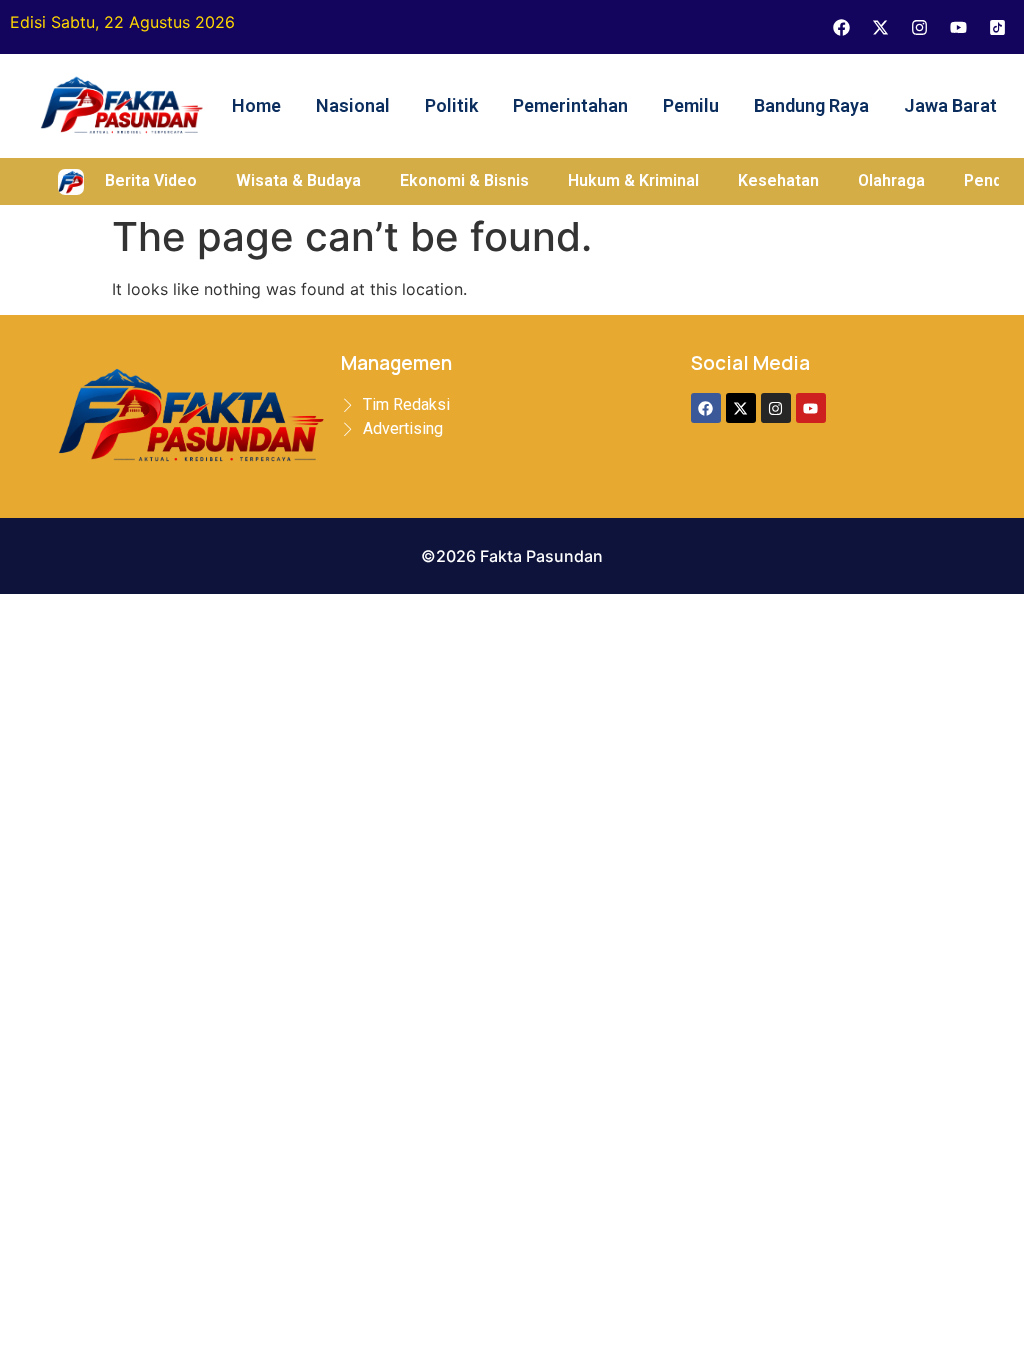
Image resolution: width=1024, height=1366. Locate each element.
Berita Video (151, 180)
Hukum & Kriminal (633, 180)
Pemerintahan (570, 105)
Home (256, 105)
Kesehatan (778, 180)
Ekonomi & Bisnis (464, 180)
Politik (451, 105)
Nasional (353, 105)
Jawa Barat (950, 105)
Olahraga (891, 180)
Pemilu (691, 105)
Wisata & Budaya (298, 180)
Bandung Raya (811, 105)
